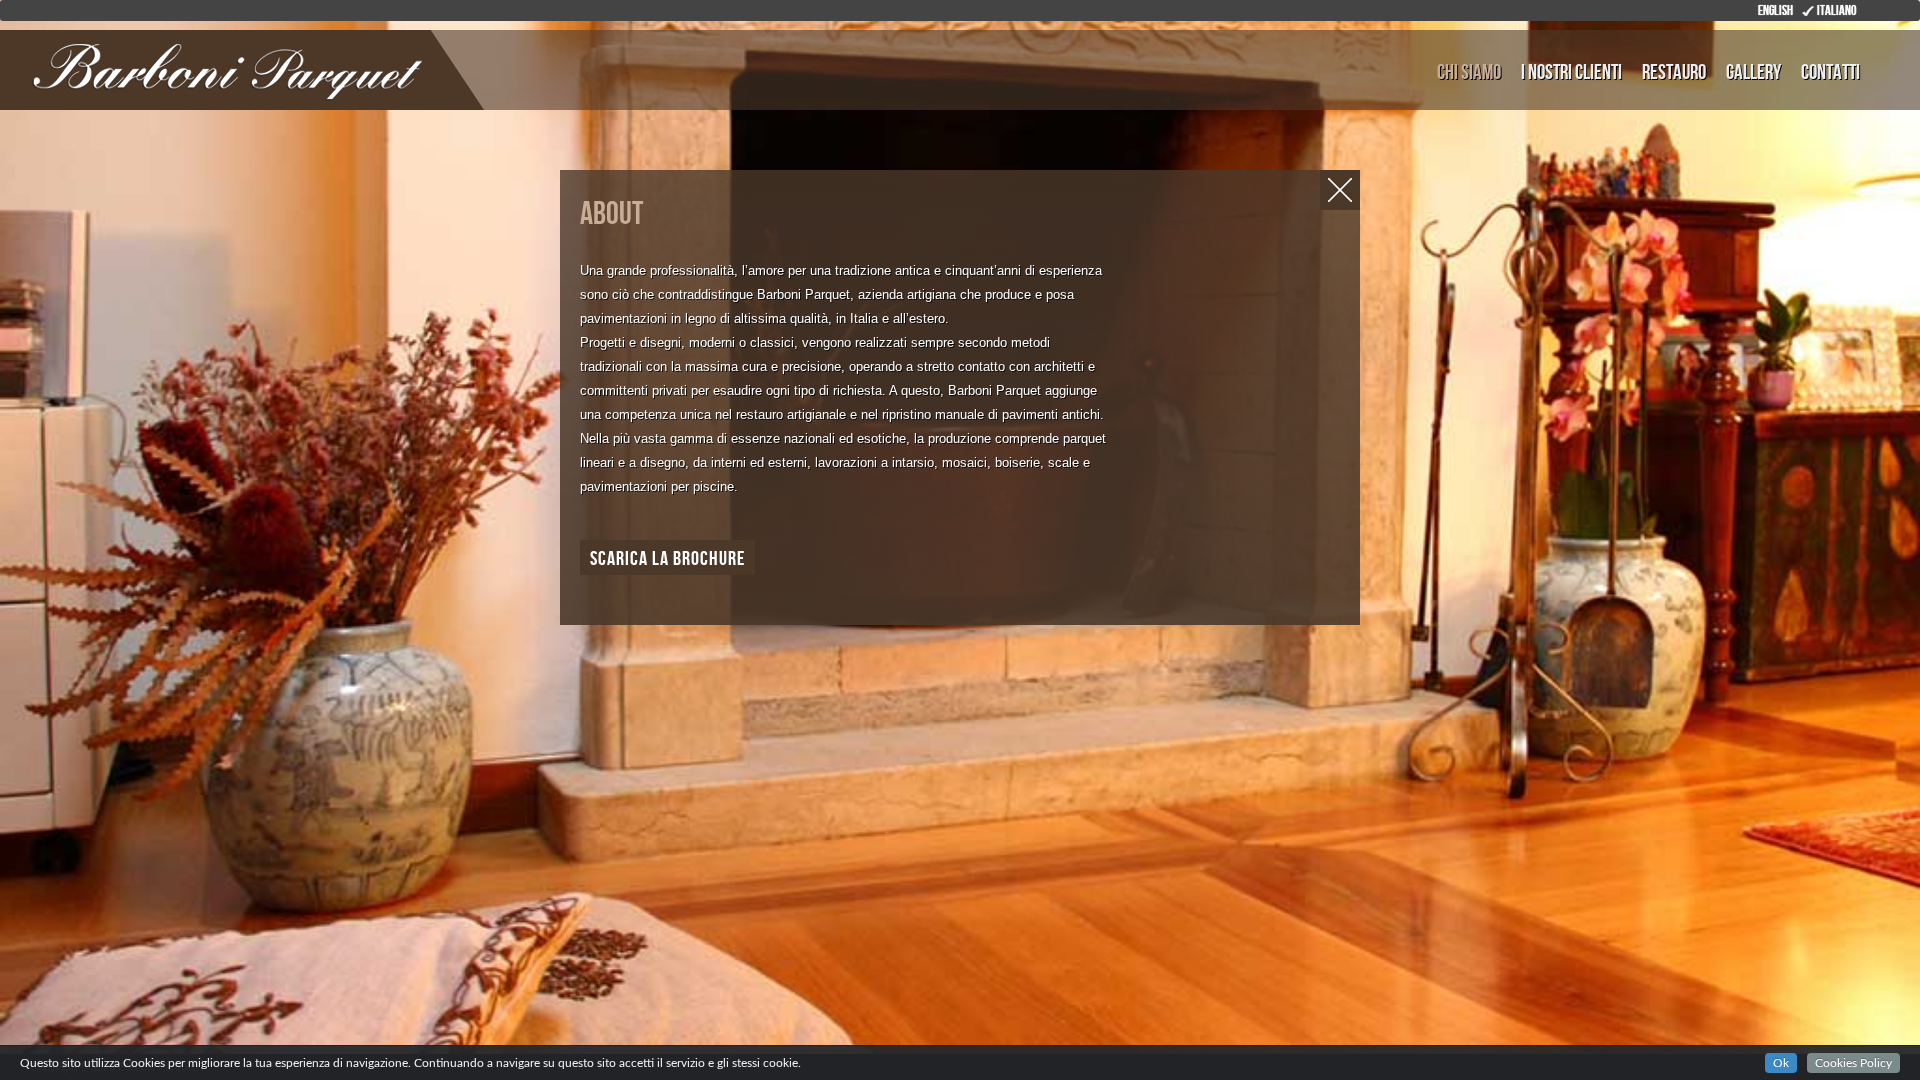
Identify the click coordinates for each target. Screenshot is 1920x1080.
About (611, 214)
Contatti (1830, 72)
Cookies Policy (1853, 1063)
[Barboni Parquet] (125, 68)
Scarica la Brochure (667, 559)
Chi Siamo (1469, 72)
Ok (1781, 1063)
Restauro (1674, 72)
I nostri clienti (1571, 72)
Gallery (1753, 72)
